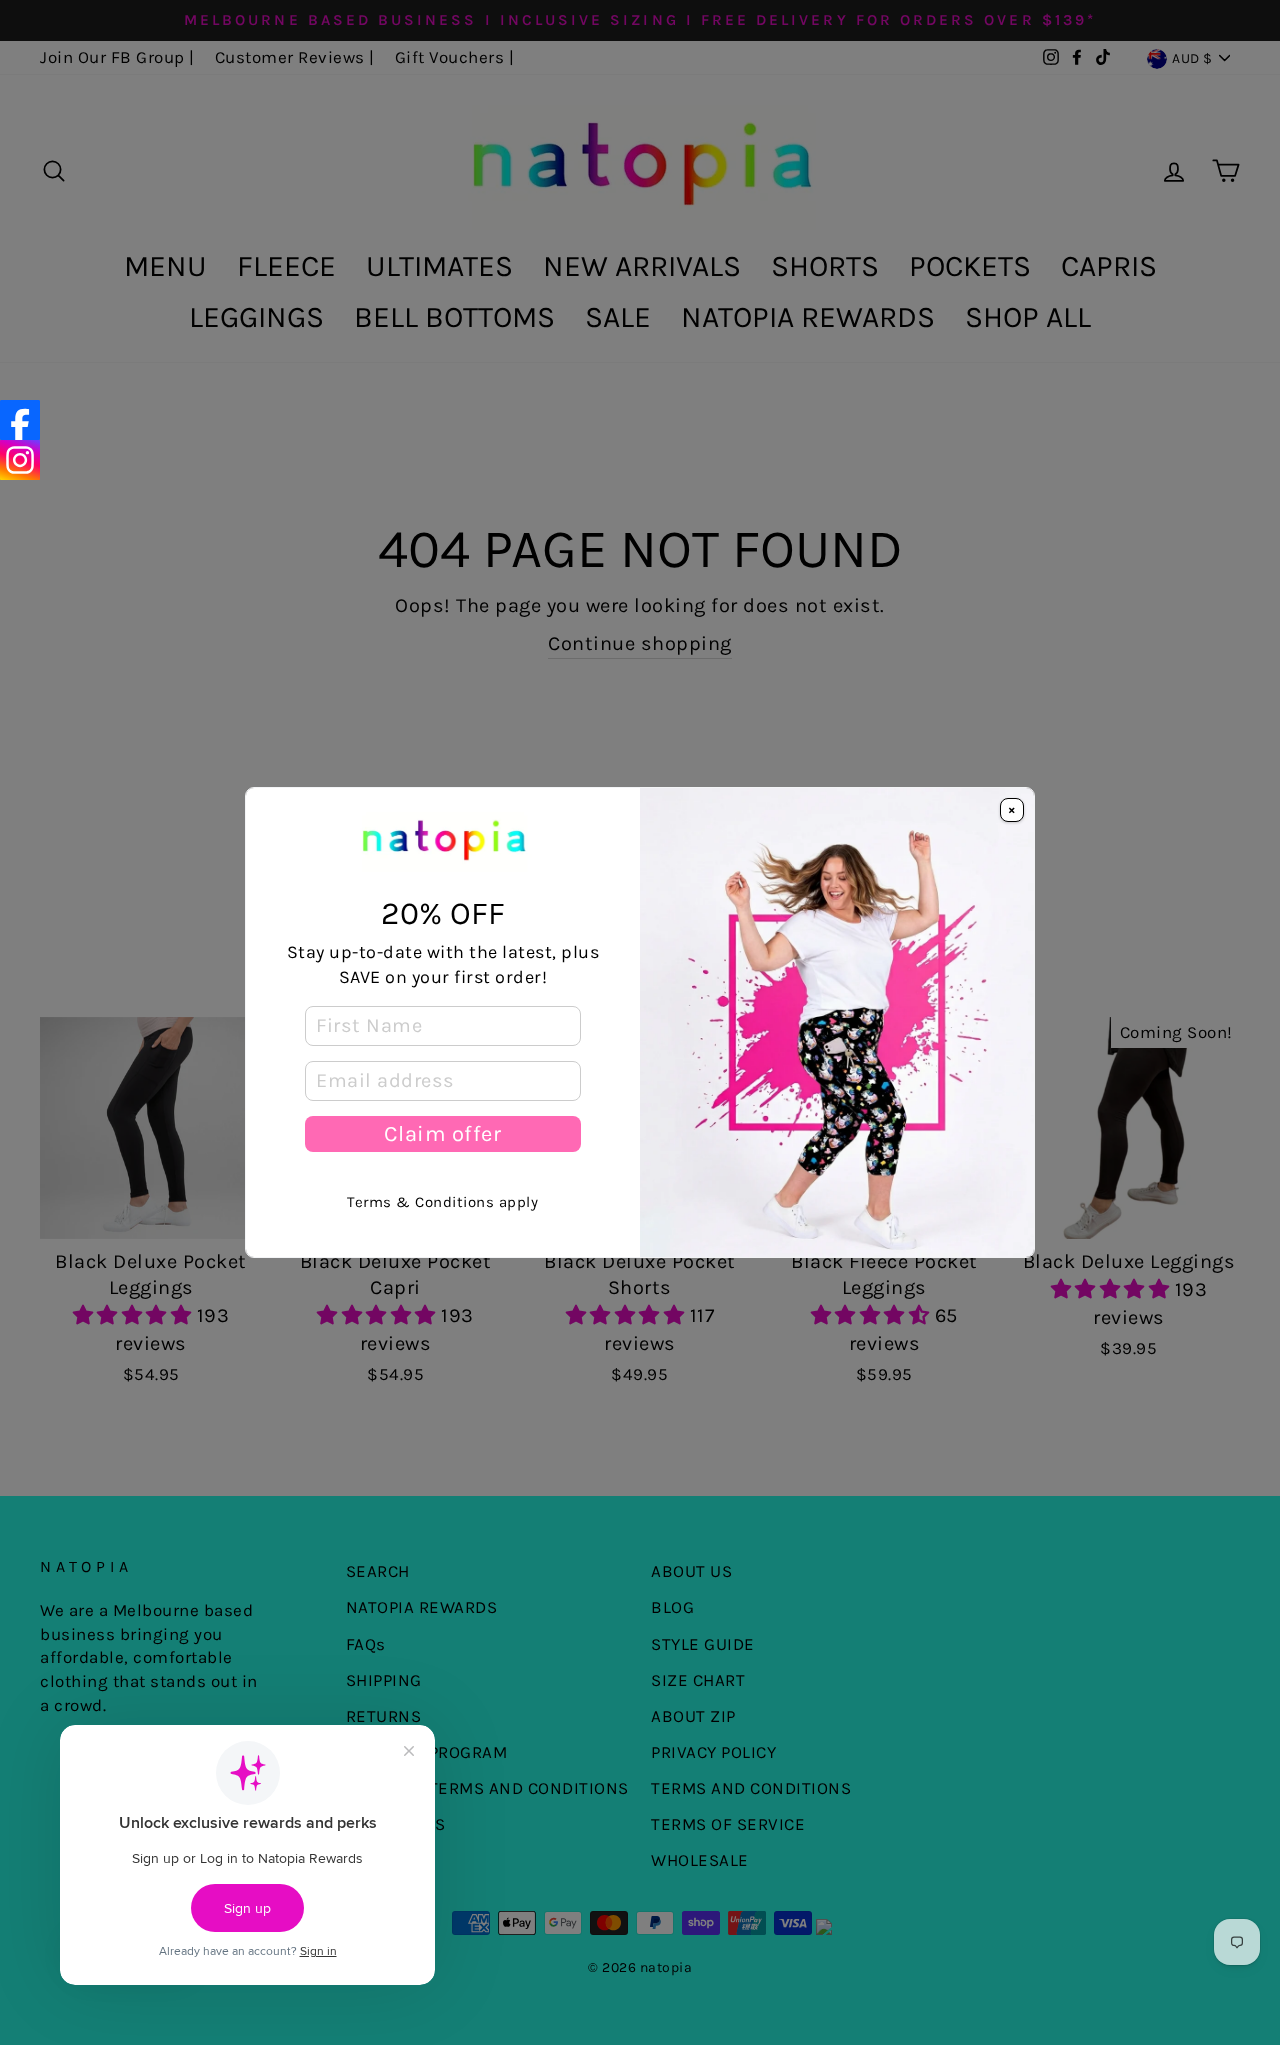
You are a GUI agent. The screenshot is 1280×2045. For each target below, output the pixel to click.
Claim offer (442, 1134)
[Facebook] (20, 420)
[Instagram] (20, 460)
